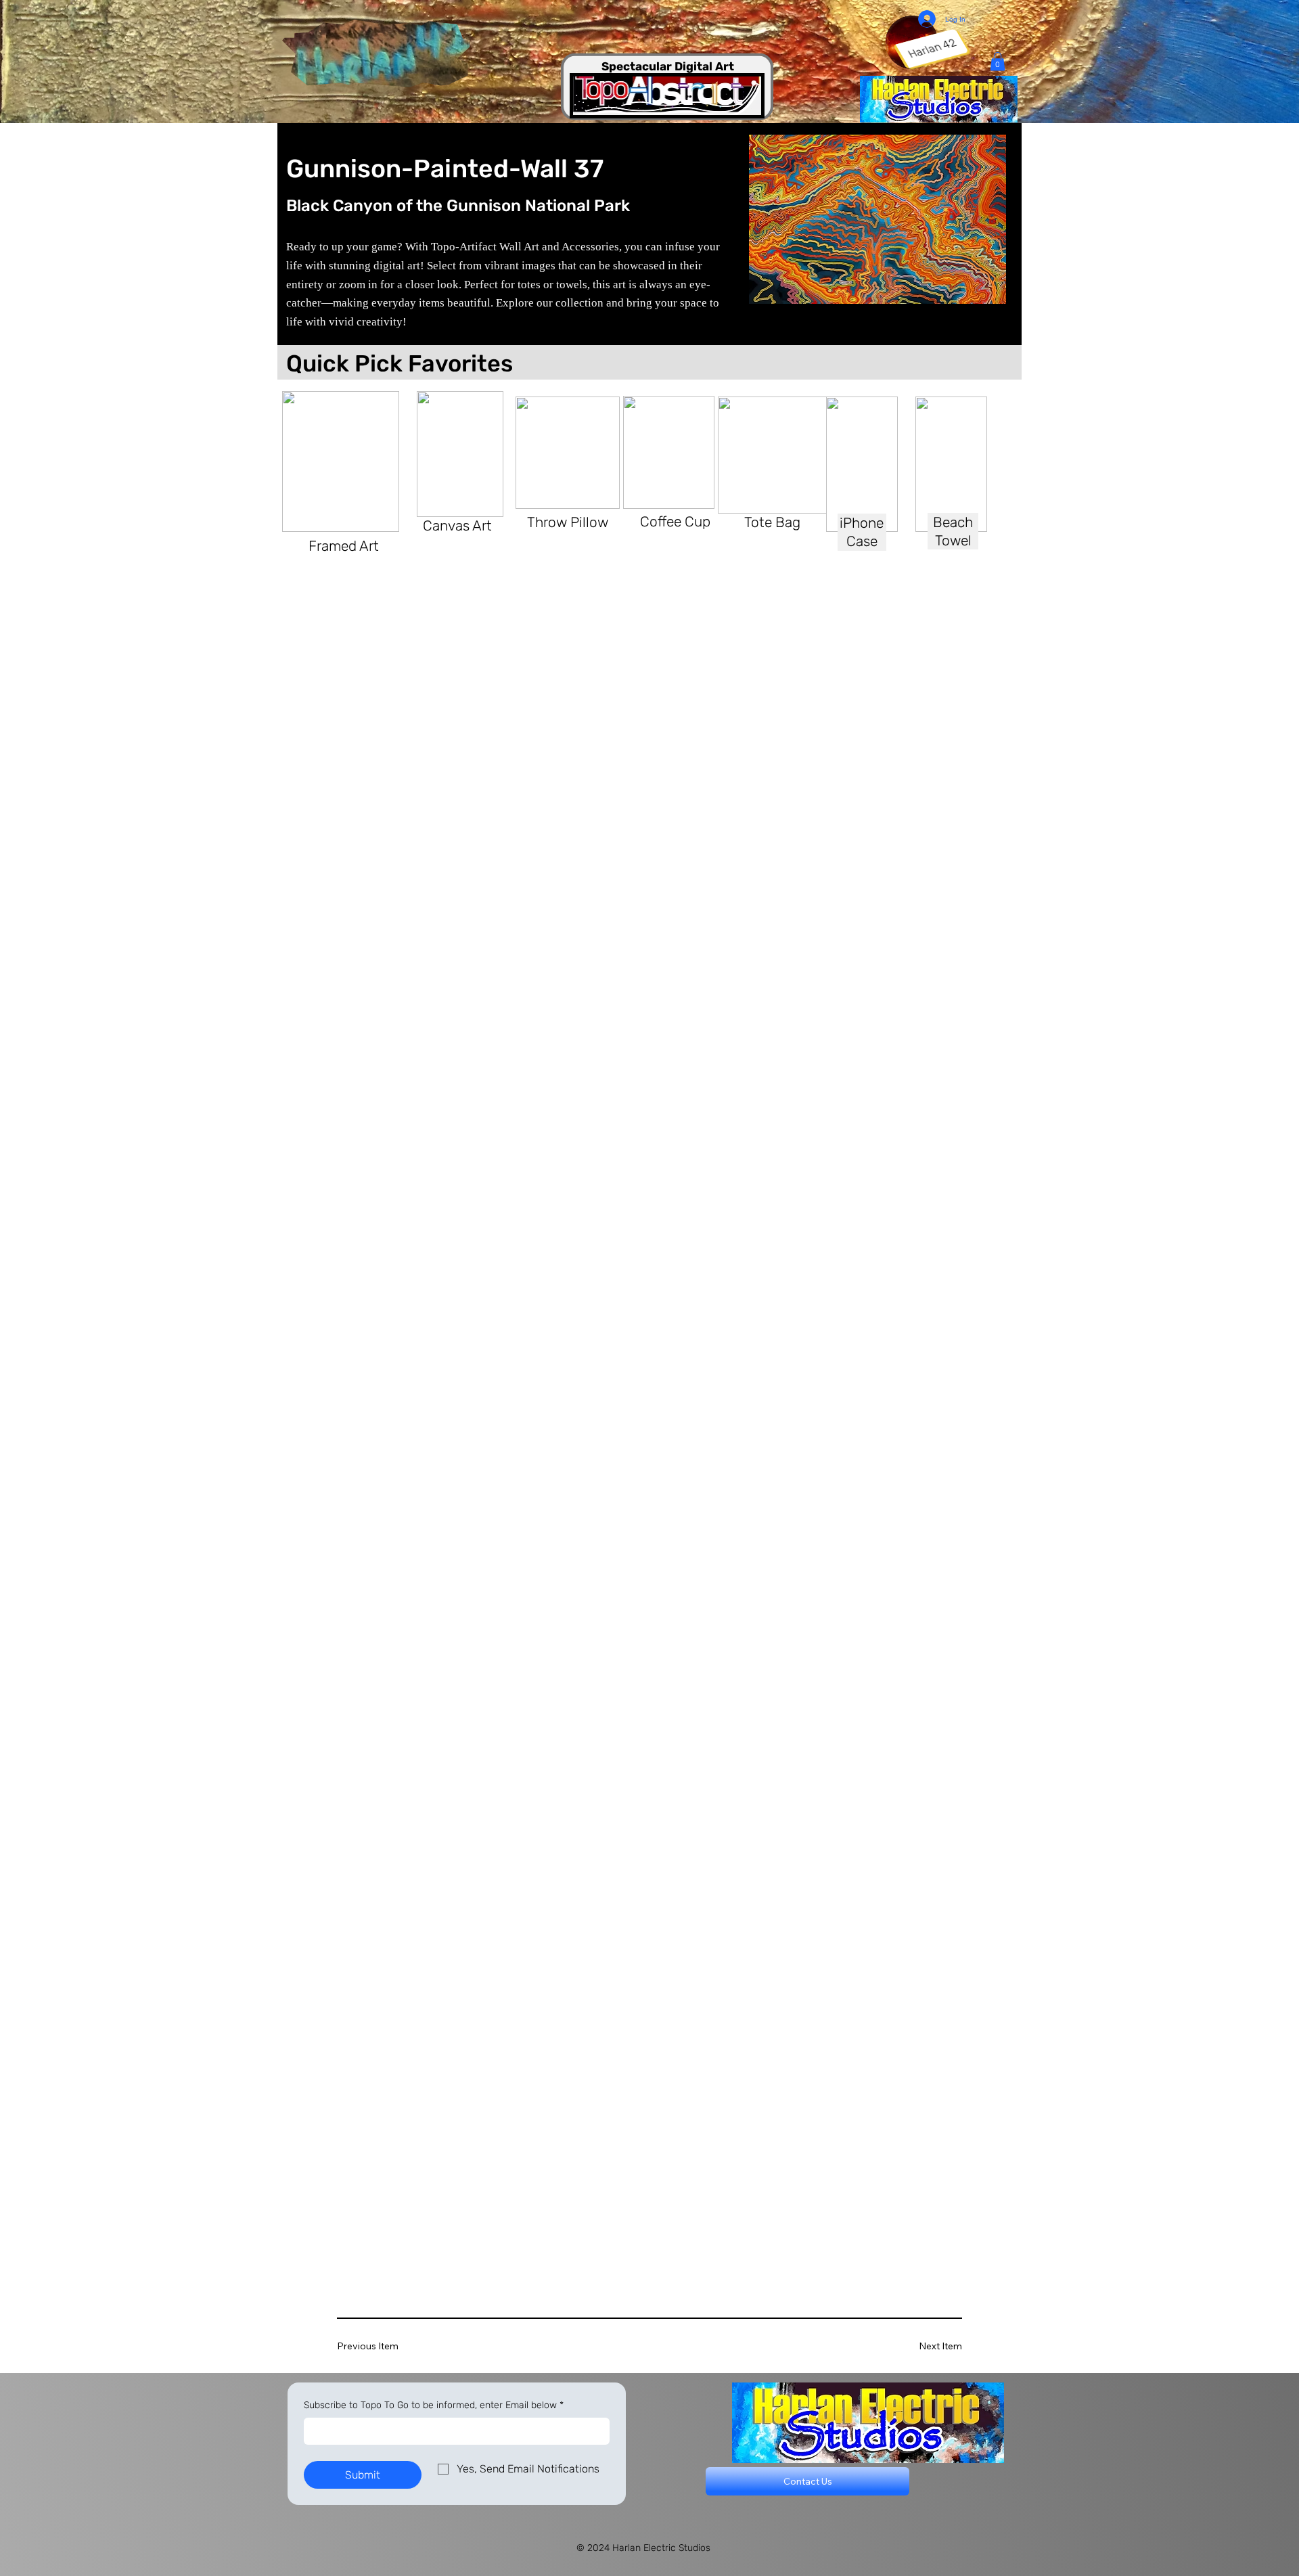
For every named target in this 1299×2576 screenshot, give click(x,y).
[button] (998, 61)
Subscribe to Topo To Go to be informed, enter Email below (434, 2405)
